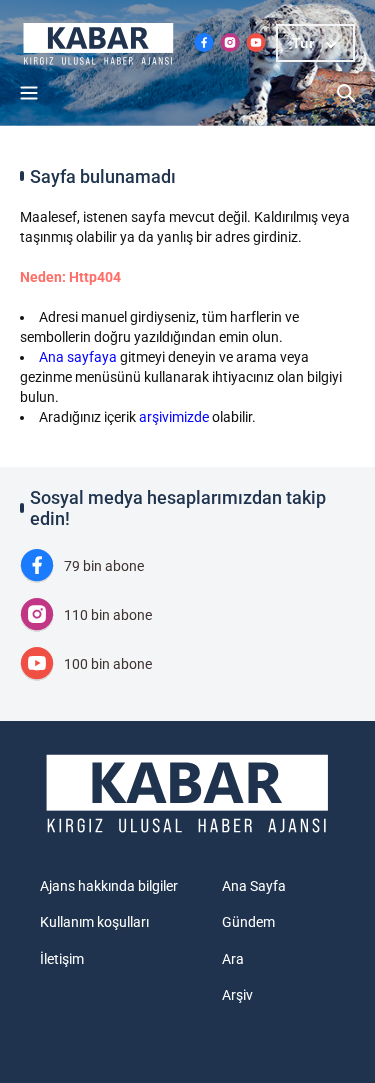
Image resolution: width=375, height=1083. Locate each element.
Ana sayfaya (78, 357)
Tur (303, 43)
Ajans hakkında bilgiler (109, 886)
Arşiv (237, 995)
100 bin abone (108, 664)
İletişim (62, 959)
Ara (233, 959)
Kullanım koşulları (94, 922)
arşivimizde (174, 417)
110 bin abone (108, 615)
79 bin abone (104, 566)
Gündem (248, 922)
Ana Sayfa (254, 886)
